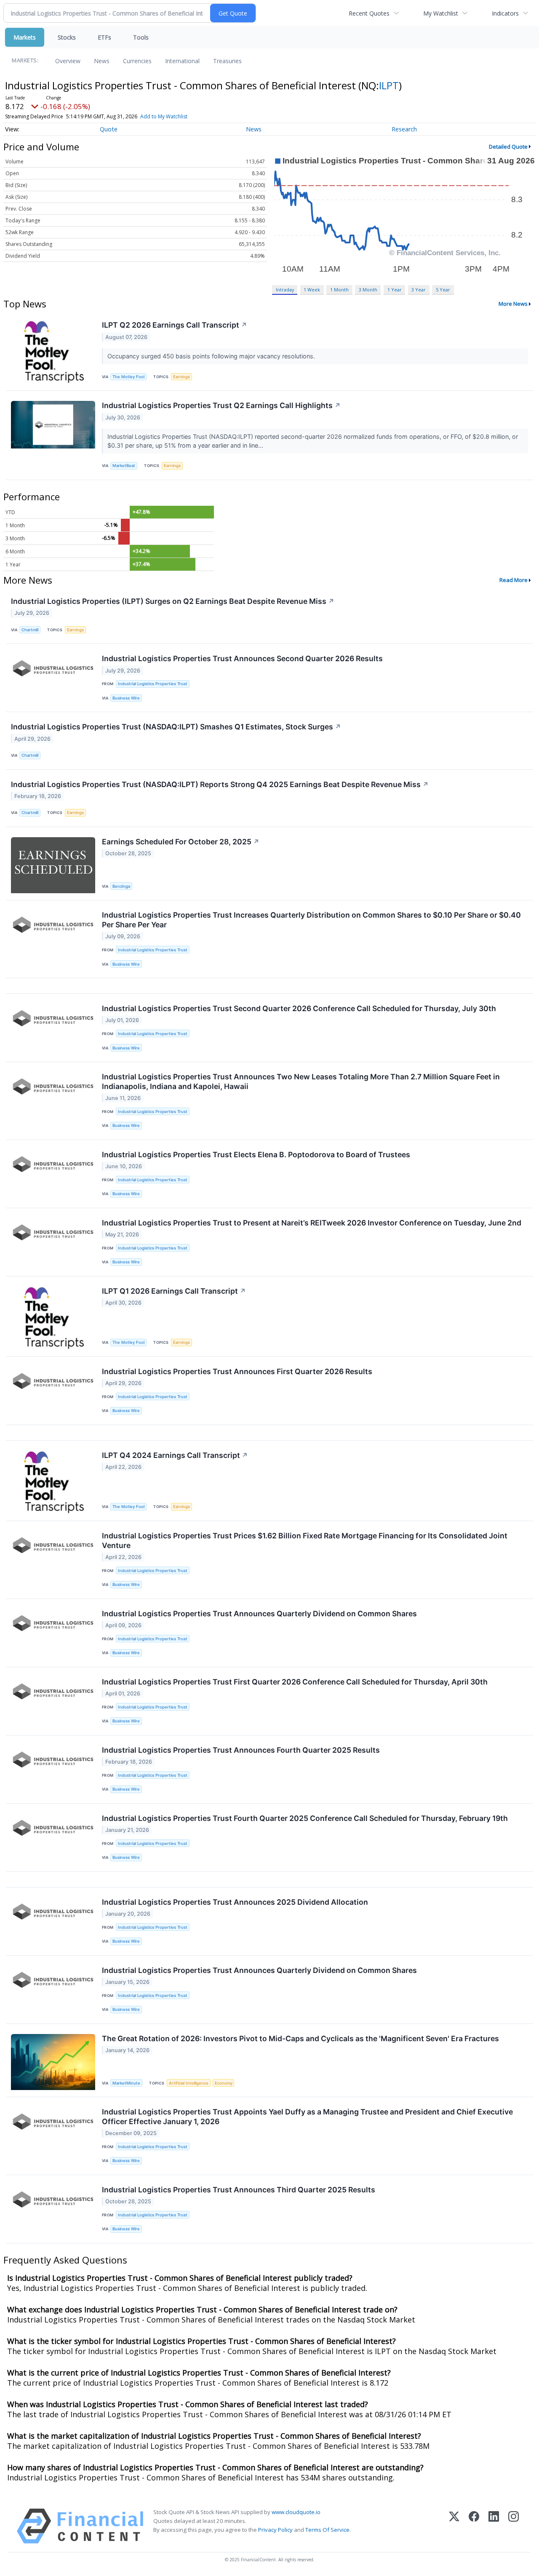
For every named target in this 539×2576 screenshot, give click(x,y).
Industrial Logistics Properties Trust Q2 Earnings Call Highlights (221, 405)
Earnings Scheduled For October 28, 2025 (181, 842)
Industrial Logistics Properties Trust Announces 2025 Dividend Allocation (235, 1902)
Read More (514, 580)
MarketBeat (124, 466)
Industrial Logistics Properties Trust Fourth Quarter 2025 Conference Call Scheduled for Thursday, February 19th (305, 1818)
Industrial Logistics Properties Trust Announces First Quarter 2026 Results (237, 1371)
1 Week (312, 290)
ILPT (389, 85)
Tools (141, 37)
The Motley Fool (128, 377)
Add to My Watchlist (164, 116)
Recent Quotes (369, 13)
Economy (224, 2083)
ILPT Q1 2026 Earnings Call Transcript (174, 1291)
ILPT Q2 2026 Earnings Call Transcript (175, 325)
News (102, 61)
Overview (68, 61)
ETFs (104, 37)
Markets (25, 37)
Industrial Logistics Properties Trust (153, 684)
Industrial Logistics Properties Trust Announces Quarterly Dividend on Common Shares (259, 1614)
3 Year (419, 290)
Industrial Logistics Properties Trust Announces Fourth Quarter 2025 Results (241, 1750)
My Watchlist (441, 13)
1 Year (395, 290)
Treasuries (227, 61)
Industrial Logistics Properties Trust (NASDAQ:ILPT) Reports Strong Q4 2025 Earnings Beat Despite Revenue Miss (220, 784)
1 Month (339, 290)
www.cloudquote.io (296, 2512)
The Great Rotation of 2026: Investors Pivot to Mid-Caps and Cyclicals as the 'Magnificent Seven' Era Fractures (300, 2038)
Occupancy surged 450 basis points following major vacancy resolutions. (212, 356)
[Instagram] (514, 2526)
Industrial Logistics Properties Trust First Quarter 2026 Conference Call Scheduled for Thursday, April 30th (295, 1682)
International (182, 61)
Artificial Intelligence (189, 2083)
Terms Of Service (327, 2530)
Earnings (181, 377)
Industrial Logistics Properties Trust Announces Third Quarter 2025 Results (239, 2190)
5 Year (443, 290)
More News (513, 304)
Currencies (137, 61)
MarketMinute (126, 2083)
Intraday (285, 290)
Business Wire (126, 698)
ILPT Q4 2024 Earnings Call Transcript (175, 1455)
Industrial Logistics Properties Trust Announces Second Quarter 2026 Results (242, 658)
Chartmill (30, 630)
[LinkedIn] (494, 2526)
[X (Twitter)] (454, 2526)
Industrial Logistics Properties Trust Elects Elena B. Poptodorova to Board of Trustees (256, 1155)
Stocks (67, 37)
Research (404, 129)
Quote (109, 129)
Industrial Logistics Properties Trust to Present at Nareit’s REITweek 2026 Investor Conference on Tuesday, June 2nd (312, 1223)
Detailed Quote (508, 147)
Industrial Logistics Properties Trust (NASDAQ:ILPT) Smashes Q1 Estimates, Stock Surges (176, 727)
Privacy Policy (275, 2530)
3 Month (368, 290)
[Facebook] (474, 2526)
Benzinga (121, 886)
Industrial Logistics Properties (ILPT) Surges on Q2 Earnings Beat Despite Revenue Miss (173, 601)
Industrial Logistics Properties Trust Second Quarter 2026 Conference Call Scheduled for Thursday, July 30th (299, 1008)
